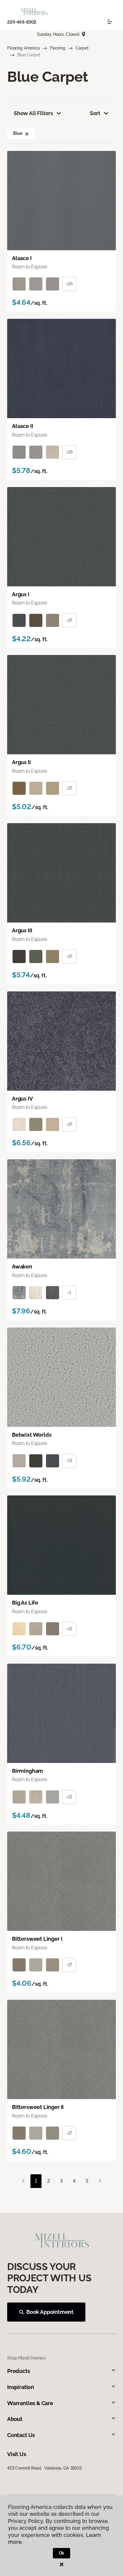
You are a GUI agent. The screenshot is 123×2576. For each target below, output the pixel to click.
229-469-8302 (22, 22)
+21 (69, 1797)
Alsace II (22, 426)
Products (19, 2371)
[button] (27, 133)
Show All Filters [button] (33, 113)
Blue (18, 133)
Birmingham (27, 1771)
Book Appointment (50, 2312)
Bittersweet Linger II (38, 2107)
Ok (62, 2553)
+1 (69, 1293)
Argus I (21, 594)
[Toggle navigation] (110, 22)
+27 (69, 620)
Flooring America (23, 48)
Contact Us (21, 2435)
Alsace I (22, 258)
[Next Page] (100, 2181)
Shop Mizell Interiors (27, 2358)
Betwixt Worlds (32, 1435)
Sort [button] (95, 113)
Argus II (21, 762)
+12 (69, 1629)
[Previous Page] (23, 2181)
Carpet (82, 48)
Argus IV (22, 1099)
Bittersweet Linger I (37, 1939)
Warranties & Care (30, 2403)
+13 (69, 1461)
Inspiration (21, 2387)
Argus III (22, 930)
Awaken (22, 1267)
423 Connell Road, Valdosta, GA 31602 (44, 2468)
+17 (69, 1965)
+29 (69, 284)
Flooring (58, 48)
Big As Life (25, 1603)
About (15, 2419)
